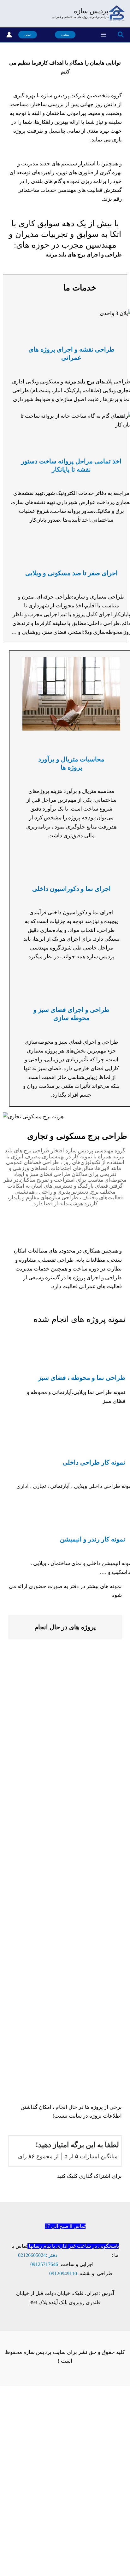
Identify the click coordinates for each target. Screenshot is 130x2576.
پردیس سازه (91, 11)
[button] (120, 35)
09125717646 (44, 2264)
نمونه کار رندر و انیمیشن (93, 1539)
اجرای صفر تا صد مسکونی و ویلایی (71, 573)
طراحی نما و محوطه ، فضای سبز (82, 1378)
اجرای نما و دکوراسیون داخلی (71, 889)
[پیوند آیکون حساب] (9, 35)
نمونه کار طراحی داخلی (94, 1462)
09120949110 (63, 2273)
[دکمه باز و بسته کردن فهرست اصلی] (104, 35)
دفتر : (52, 2255)
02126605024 (32, 2255)
